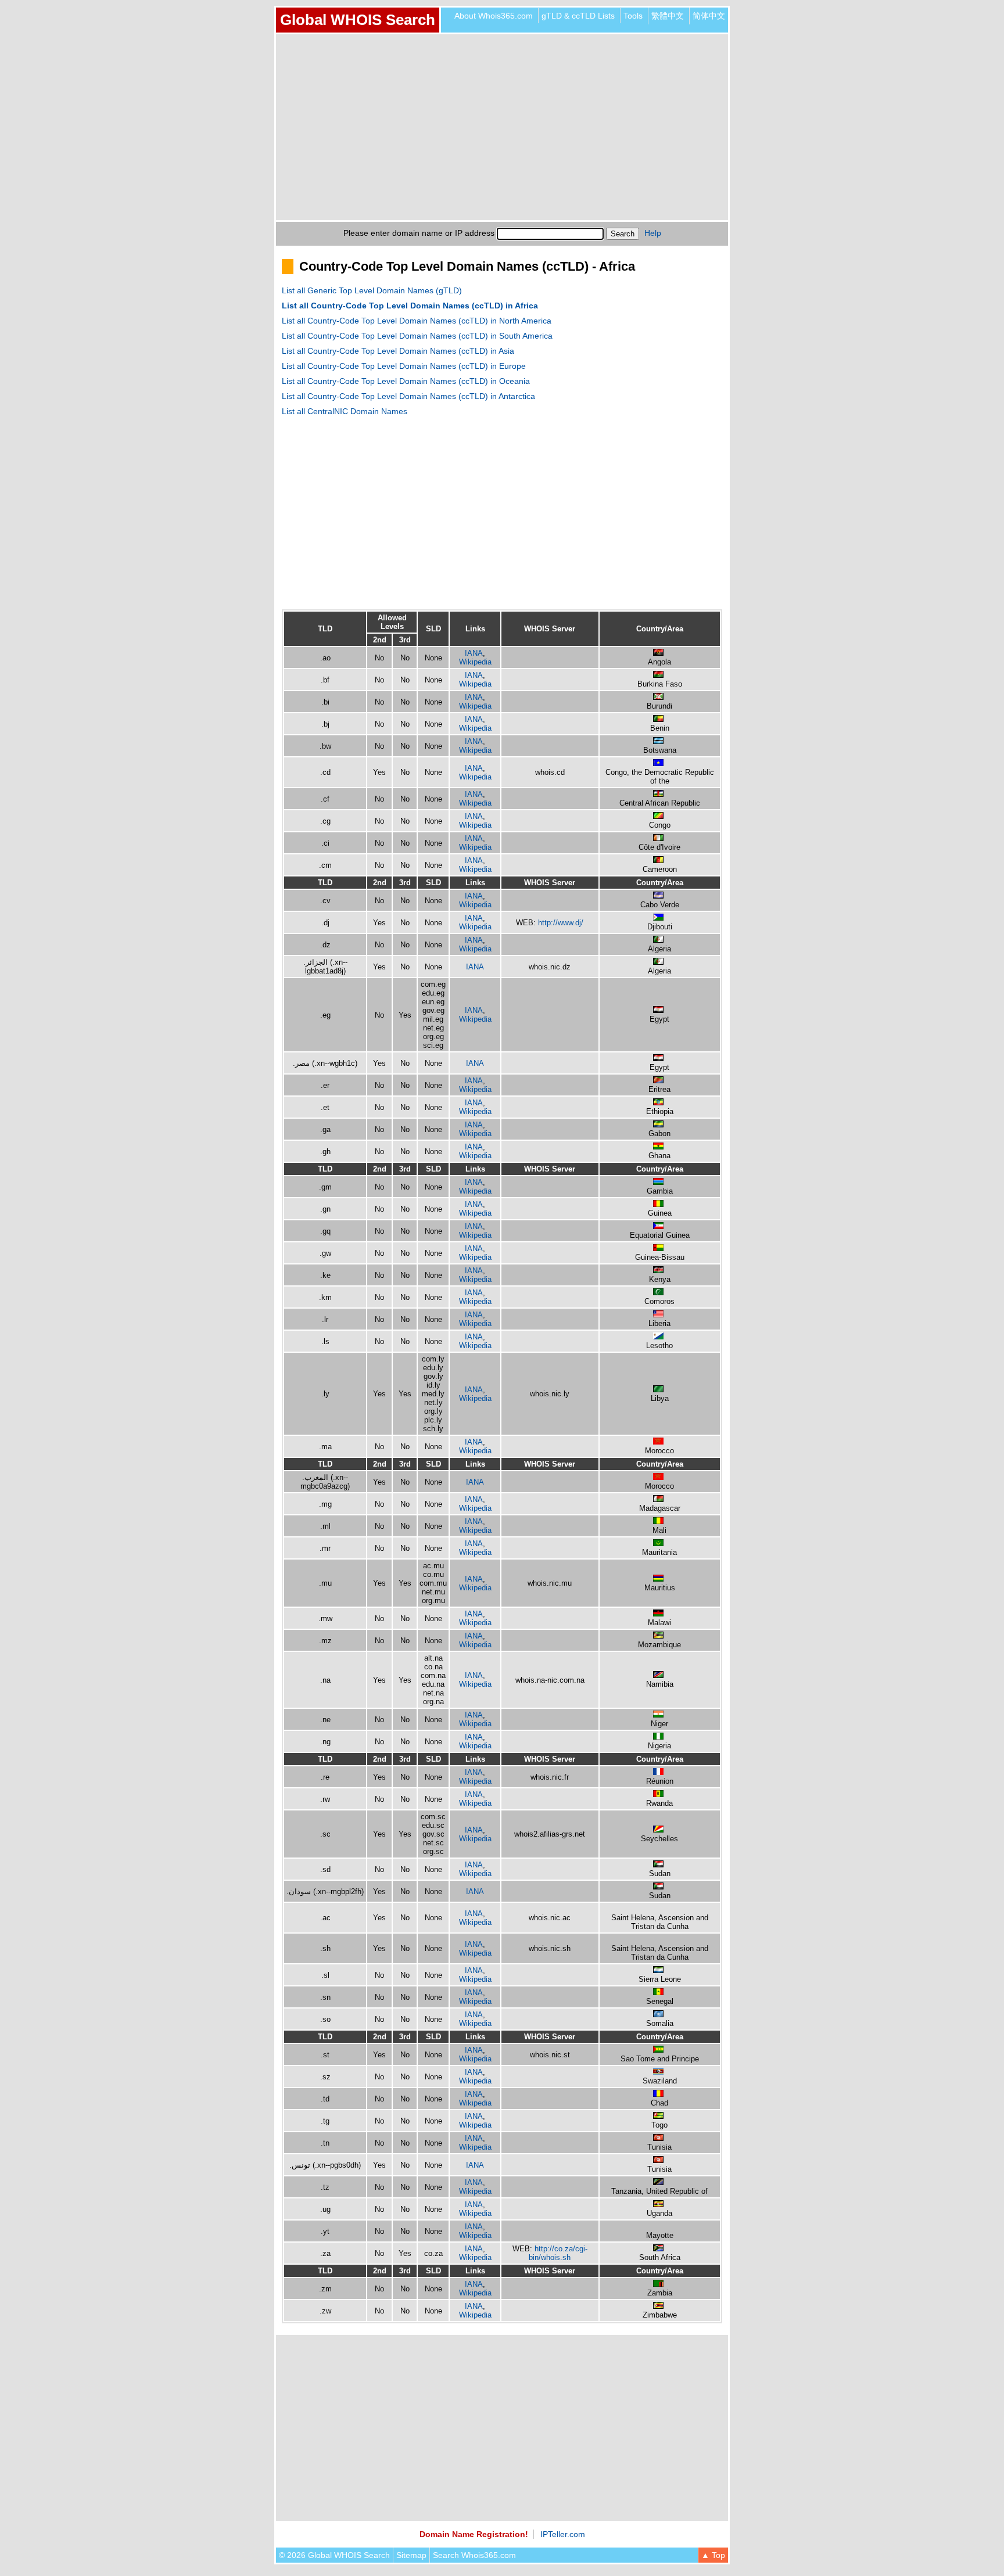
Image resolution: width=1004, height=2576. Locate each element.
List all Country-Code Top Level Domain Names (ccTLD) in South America (417, 336)
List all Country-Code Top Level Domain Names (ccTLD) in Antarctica (408, 396)
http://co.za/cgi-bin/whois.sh (558, 2253)
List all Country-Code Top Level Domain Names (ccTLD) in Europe (404, 366)
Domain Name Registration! (474, 2534)
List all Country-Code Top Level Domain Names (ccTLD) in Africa (410, 306)
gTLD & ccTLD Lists (578, 16)
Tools (633, 16)
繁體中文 (668, 16)
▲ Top (713, 2555)
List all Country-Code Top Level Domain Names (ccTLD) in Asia (398, 351)
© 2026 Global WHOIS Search (334, 2555)
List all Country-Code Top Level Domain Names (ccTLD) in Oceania (406, 381)
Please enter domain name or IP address (419, 233)
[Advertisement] (502, 127)
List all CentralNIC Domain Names (345, 411)
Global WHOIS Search (358, 20)
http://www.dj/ (561, 923)
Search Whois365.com (474, 2555)
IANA (474, 653)
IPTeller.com (563, 2534)
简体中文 (709, 16)
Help (653, 233)
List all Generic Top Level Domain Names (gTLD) (372, 290)
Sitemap (411, 2555)
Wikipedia (475, 662)
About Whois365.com (494, 16)
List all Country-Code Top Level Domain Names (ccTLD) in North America (417, 321)
